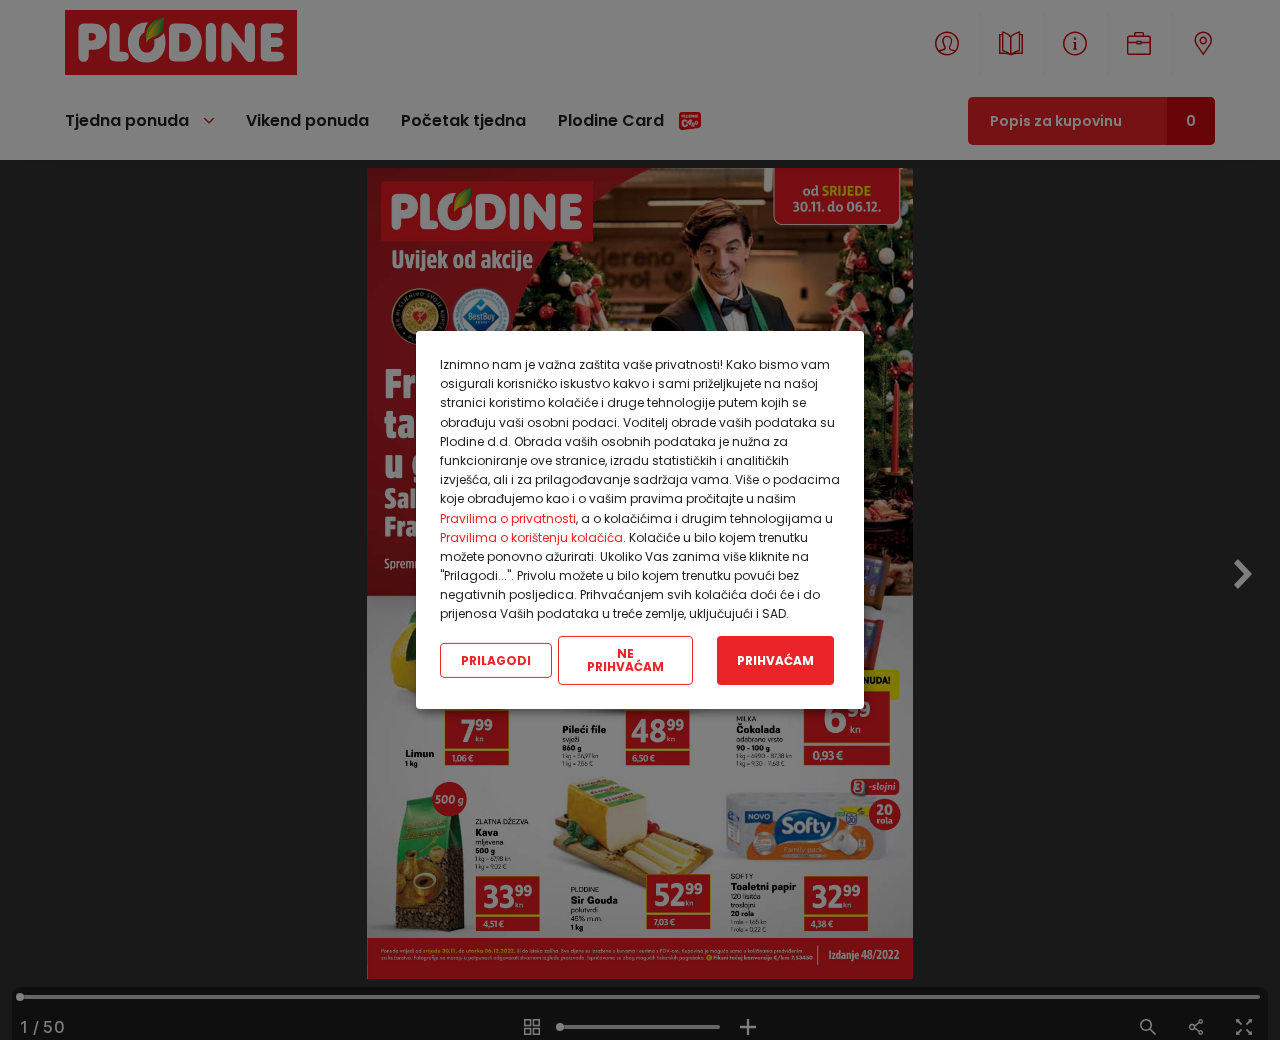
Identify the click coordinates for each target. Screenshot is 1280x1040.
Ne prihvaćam (625, 660)
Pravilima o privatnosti (508, 517)
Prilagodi (496, 659)
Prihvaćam (775, 659)
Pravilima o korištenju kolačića (531, 537)
